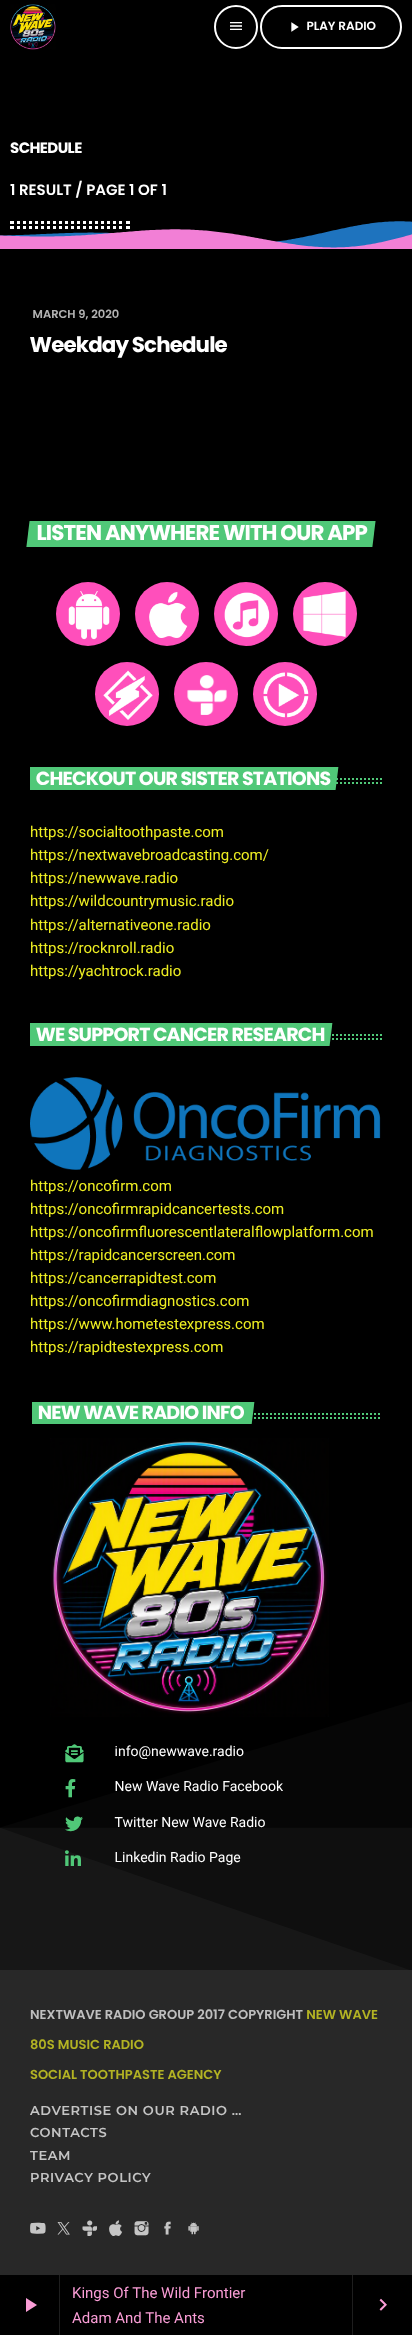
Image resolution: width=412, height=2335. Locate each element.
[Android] (194, 2230)
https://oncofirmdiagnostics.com (139, 1301)
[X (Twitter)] (64, 2230)
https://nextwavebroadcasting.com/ (149, 855)
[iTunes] (116, 2230)
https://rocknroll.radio (102, 948)
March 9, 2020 (76, 315)
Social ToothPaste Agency (125, 2074)
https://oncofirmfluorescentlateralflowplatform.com (202, 1232)
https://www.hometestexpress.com (147, 1324)
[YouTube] (38, 2230)
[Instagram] (142, 2230)
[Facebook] (168, 2230)
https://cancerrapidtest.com (123, 1278)
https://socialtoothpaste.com (127, 832)
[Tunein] (90, 2230)
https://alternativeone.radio (120, 925)
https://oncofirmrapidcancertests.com (157, 1209)
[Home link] (33, 27)
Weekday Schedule (128, 346)
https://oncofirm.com (101, 1186)
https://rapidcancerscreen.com (133, 1255)
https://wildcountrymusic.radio (132, 901)
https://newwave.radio (104, 878)
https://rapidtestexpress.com (126, 1347)
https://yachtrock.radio (105, 971)
